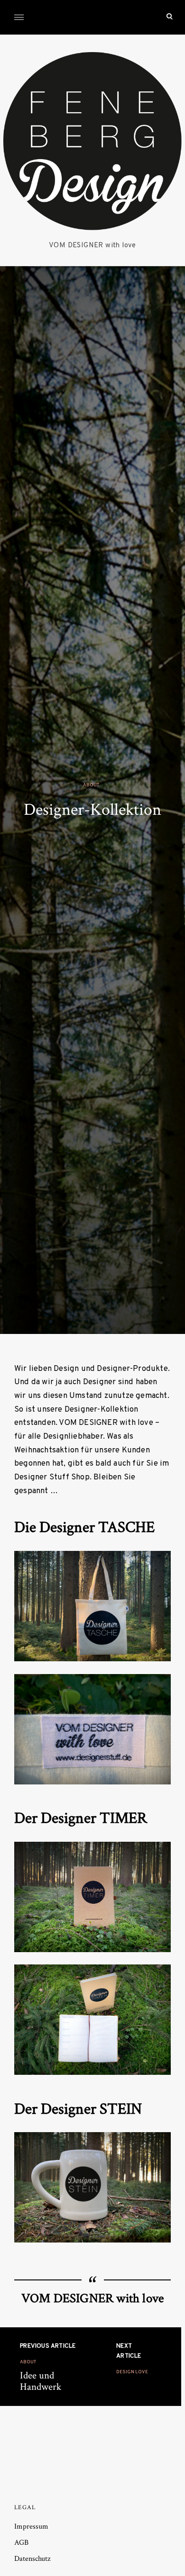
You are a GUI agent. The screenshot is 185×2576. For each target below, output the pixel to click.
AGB (21, 2543)
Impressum (31, 2526)
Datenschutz (32, 2559)
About (91, 785)
